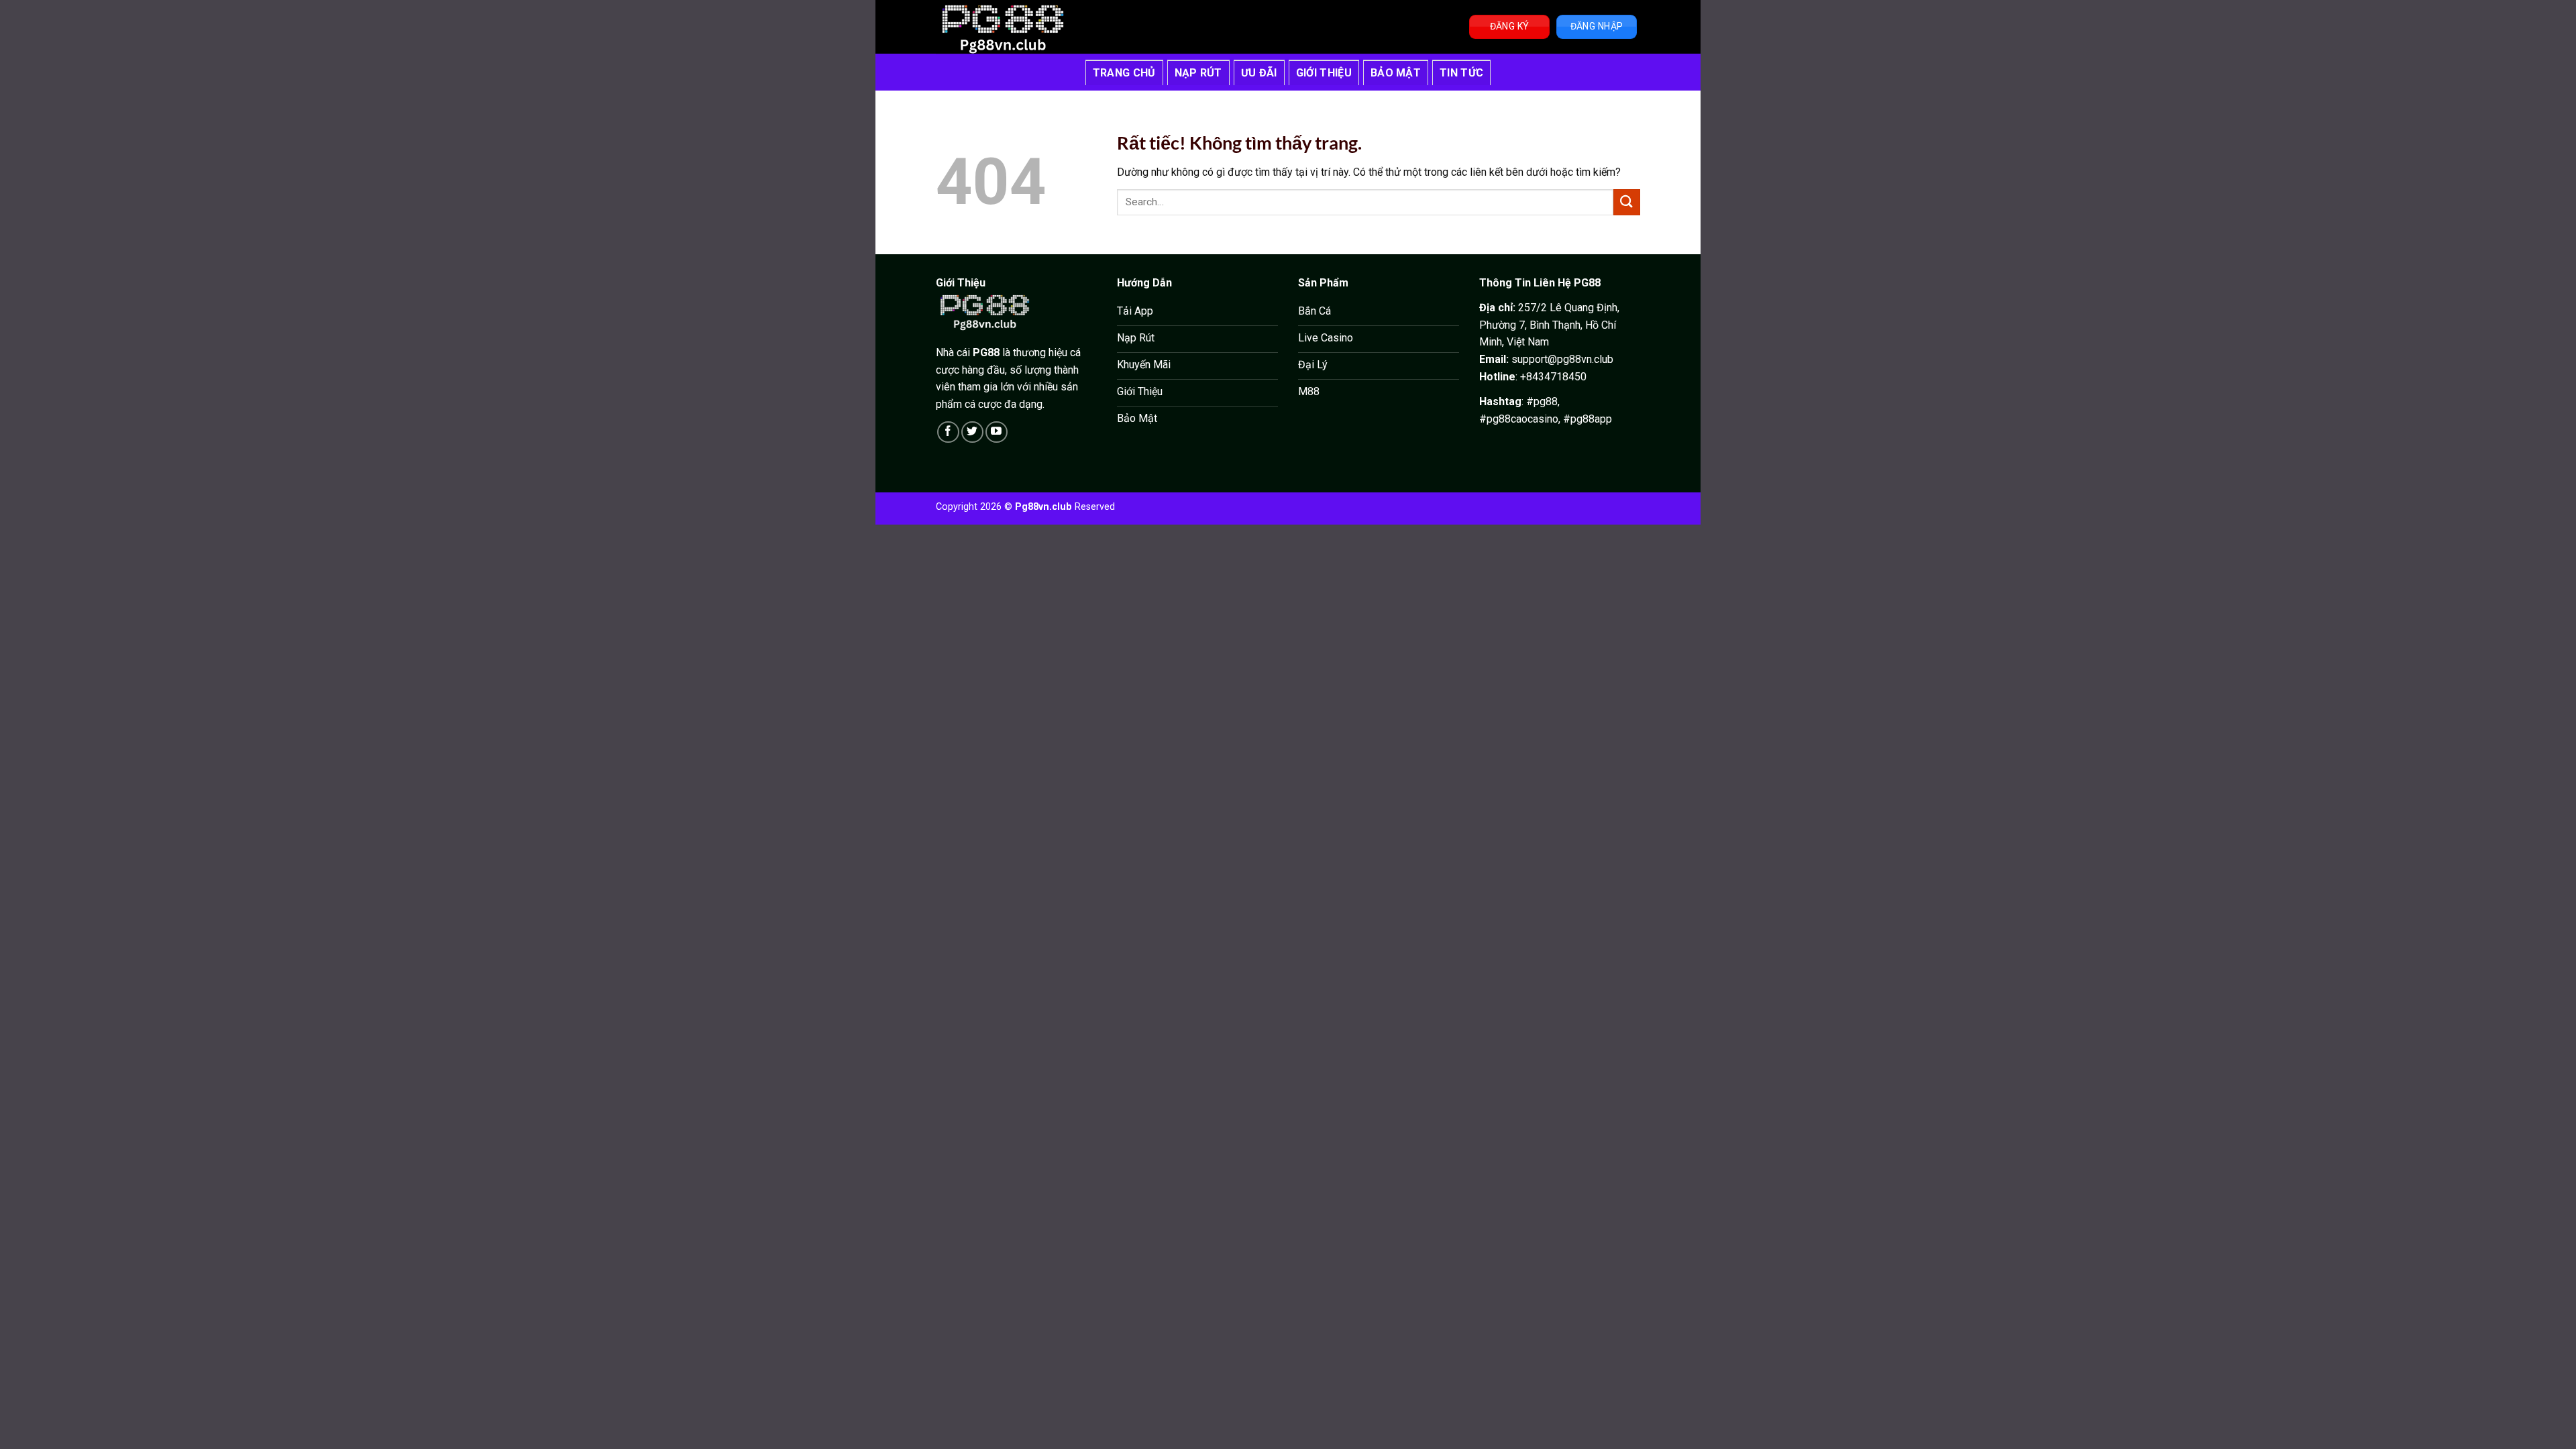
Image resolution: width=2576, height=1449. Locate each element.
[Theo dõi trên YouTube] (997, 432)
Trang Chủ (1124, 73)
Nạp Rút (1198, 73)
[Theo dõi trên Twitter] (972, 432)
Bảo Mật (1396, 73)
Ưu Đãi (1259, 73)
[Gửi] (1627, 202)
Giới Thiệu (1324, 73)
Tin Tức (1461, 73)
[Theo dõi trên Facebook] (948, 432)
